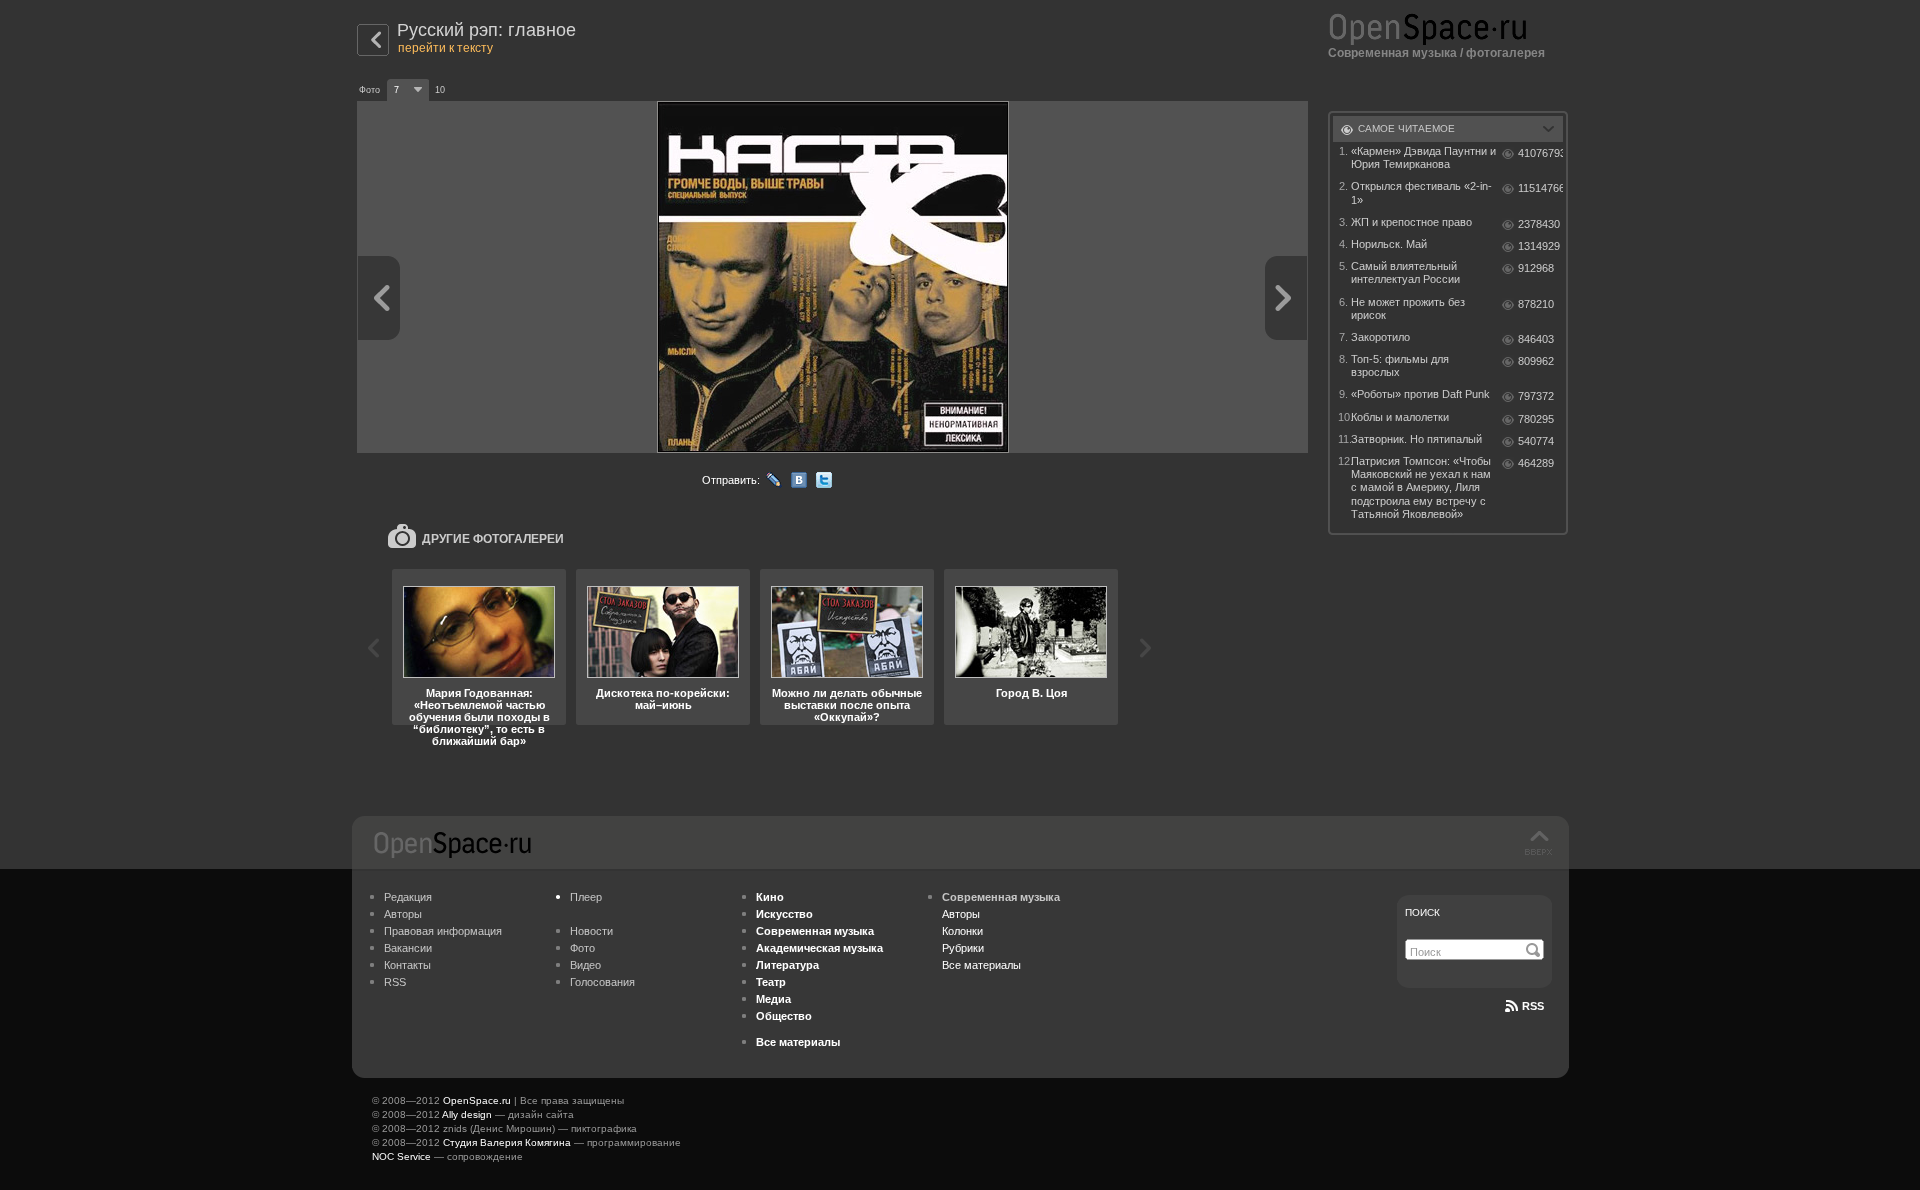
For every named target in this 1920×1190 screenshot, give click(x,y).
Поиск (1422, 912)
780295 (1536, 419)
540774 (1536, 441)
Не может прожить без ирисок (1408, 308)
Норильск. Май (1389, 244)
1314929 (1539, 246)
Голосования (602, 982)
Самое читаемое (1406, 128)
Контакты (407, 965)
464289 (1536, 463)
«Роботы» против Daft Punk (1420, 394)
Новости (591, 931)
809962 (1536, 361)
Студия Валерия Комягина (507, 1142)
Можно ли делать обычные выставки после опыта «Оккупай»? (847, 705)
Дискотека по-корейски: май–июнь (663, 699)
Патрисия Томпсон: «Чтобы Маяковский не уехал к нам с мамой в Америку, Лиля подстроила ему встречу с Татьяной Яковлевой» (1421, 487)
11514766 (1540, 188)
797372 (1536, 396)
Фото (582, 948)
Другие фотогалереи (493, 539)
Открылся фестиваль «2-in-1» (1421, 192)
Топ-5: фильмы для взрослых (1400, 365)
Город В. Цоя (1031, 693)
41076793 (1540, 153)
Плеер (586, 897)
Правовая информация (443, 931)
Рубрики (963, 948)
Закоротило (1380, 337)
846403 (1536, 339)
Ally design (467, 1114)
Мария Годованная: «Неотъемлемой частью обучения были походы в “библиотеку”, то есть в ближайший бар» (479, 717)
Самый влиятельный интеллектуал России (1405, 272)
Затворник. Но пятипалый (1416, 439)
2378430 (1539, 224)
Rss (1533, 1006)
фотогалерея (1505, 53)
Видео (585, 965)
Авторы (403, 914)
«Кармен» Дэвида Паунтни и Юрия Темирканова (1423, 157)
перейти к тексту (445, 48)
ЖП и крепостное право (1411, 222)
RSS (395, 982)
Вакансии (408, 948)
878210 (1536, 304)
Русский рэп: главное (486, 30)
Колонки (962, 931)
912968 (1536, 268)
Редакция (408, 897)
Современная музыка (1392, 53)
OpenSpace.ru (477, 1100)
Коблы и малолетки (1400, 417)
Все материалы (981, 965)
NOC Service (401, 1156)
